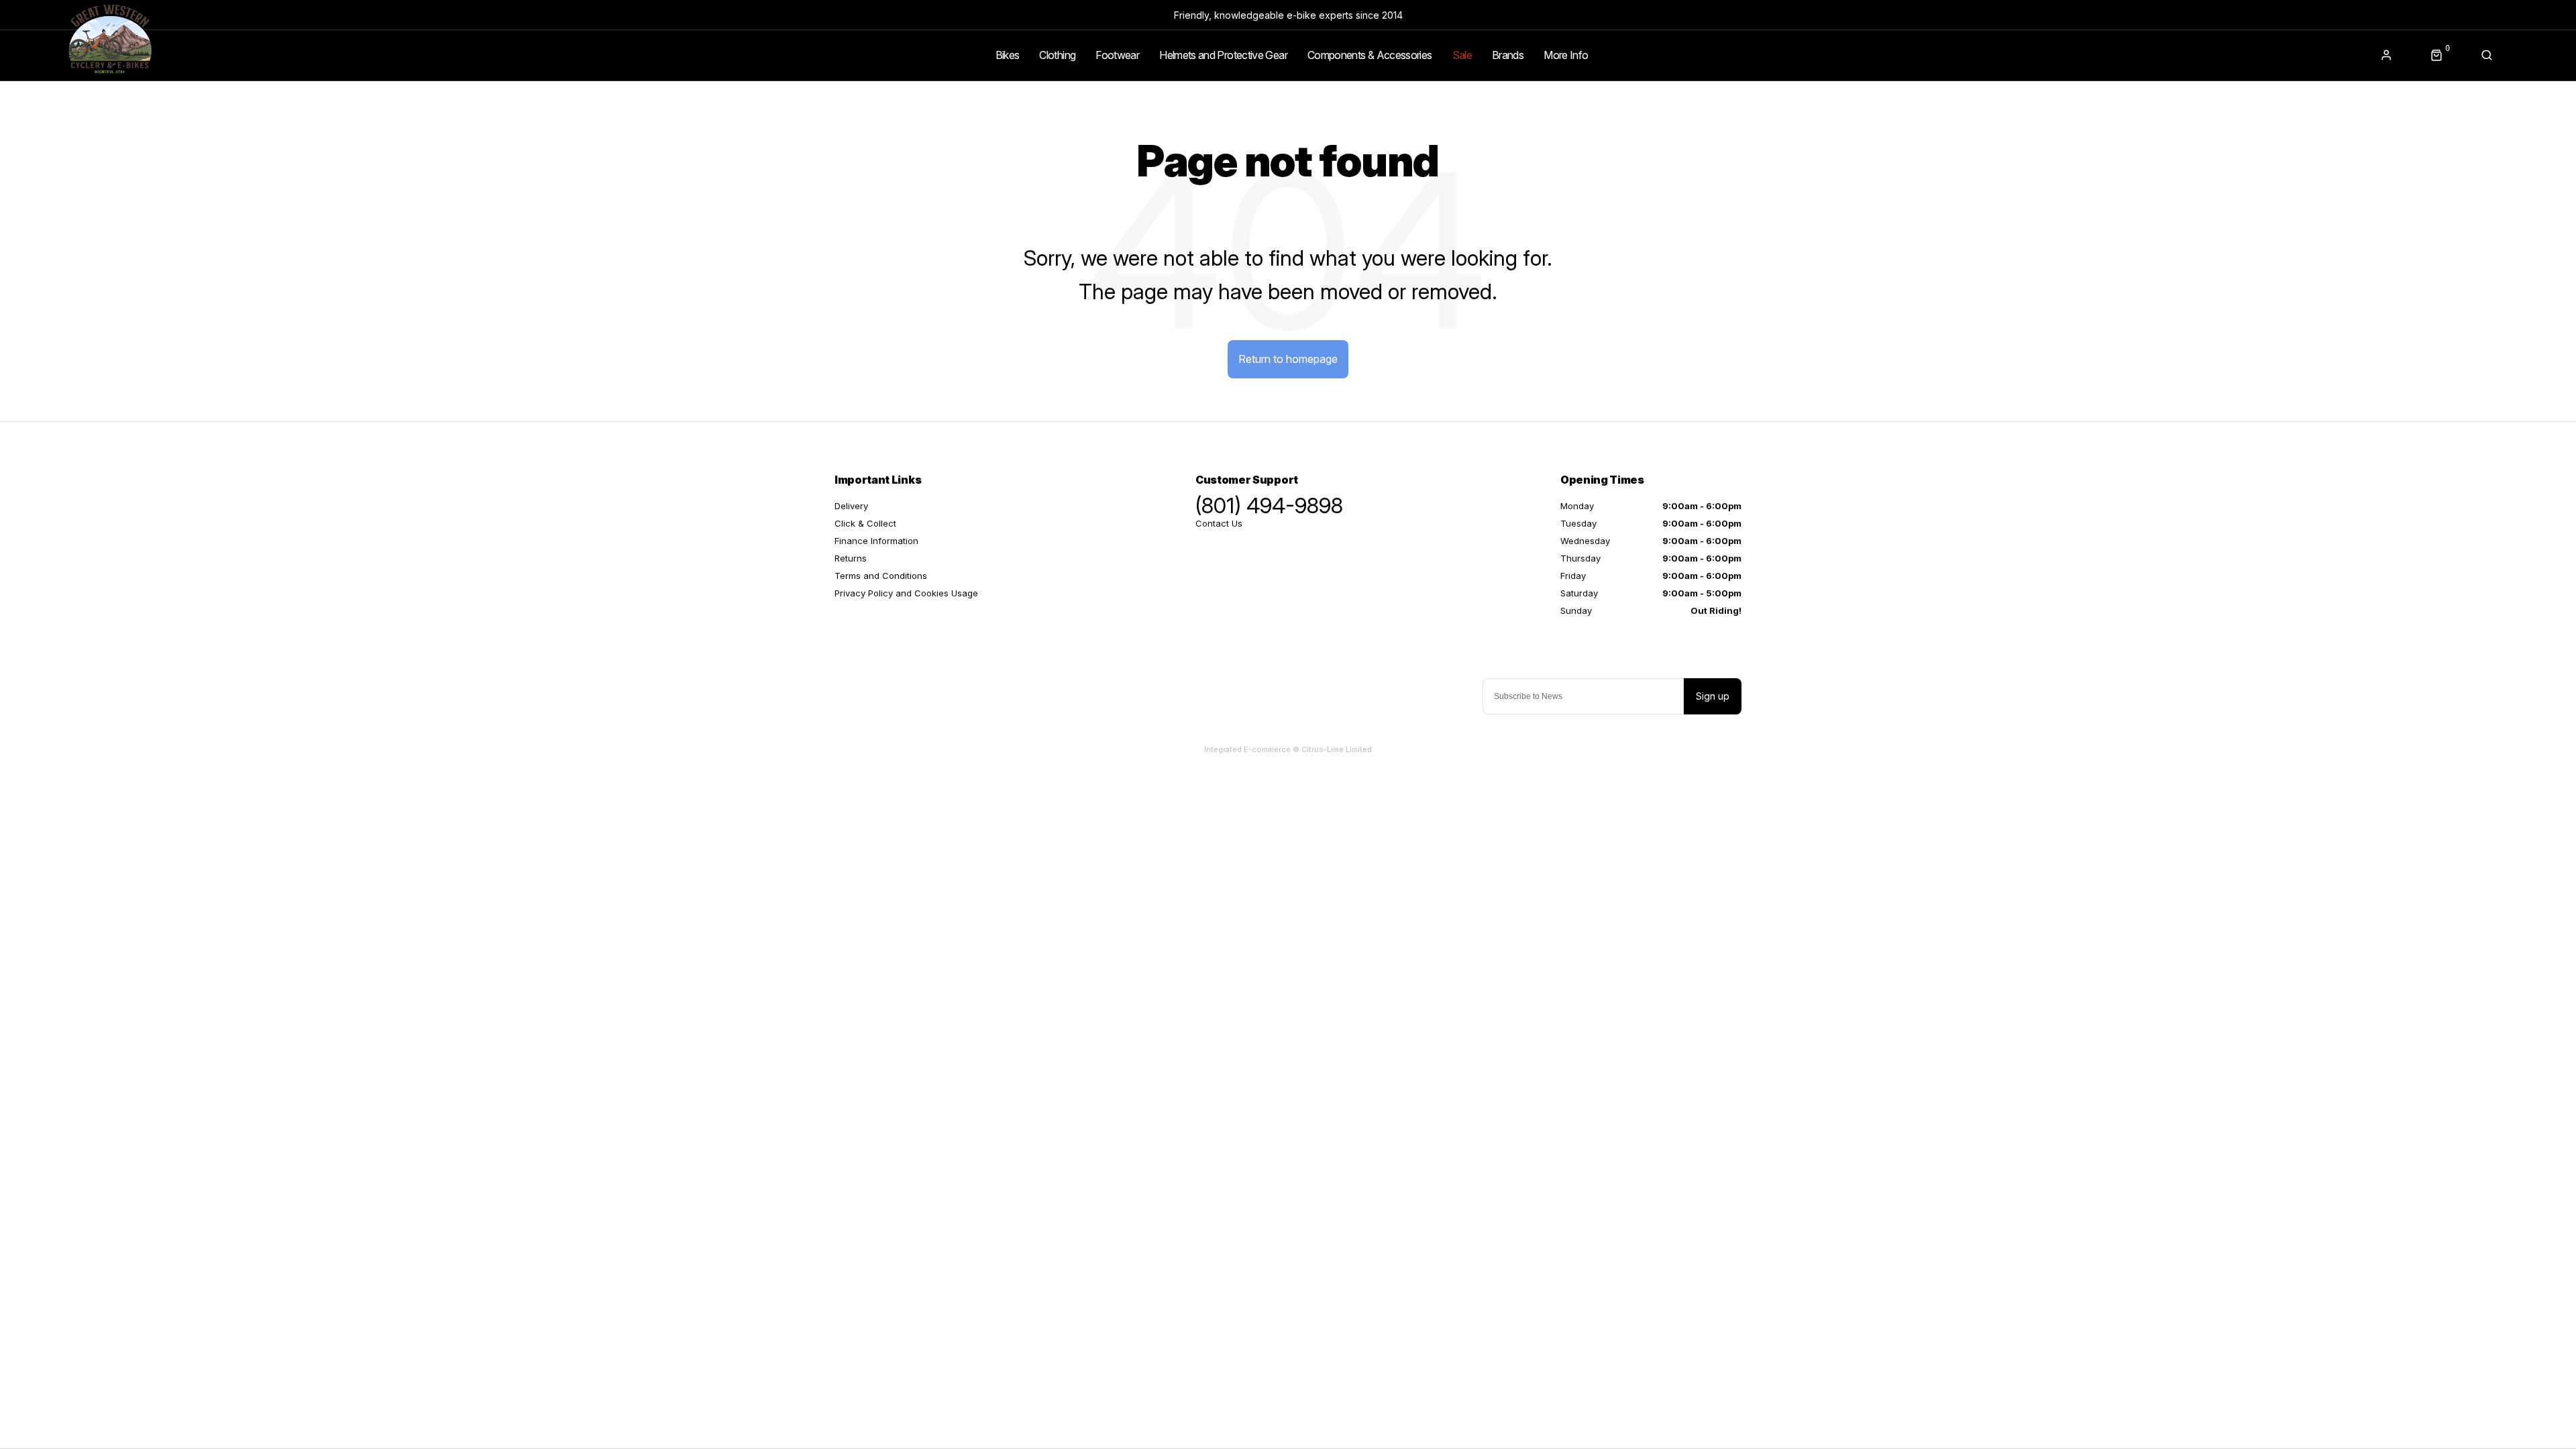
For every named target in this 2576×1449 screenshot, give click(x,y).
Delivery (851, 506)
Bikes (1008, 55)
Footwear (1117, 55)
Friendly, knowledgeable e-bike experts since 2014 (1288, 15)
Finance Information (876, 541)
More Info (1566, 55)
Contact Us (1219, 523)
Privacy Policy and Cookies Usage (906, 593)
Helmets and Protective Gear (1223, 55)
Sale (1462, 55)
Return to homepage (1288, 359)
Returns (851, 558)
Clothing (1057, 55)
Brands (1508, 55)
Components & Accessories (1370, 55)
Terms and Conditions (881, 576)
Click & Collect (865, 523)
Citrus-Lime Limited (1337, 749)
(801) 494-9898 (1269, 506)
